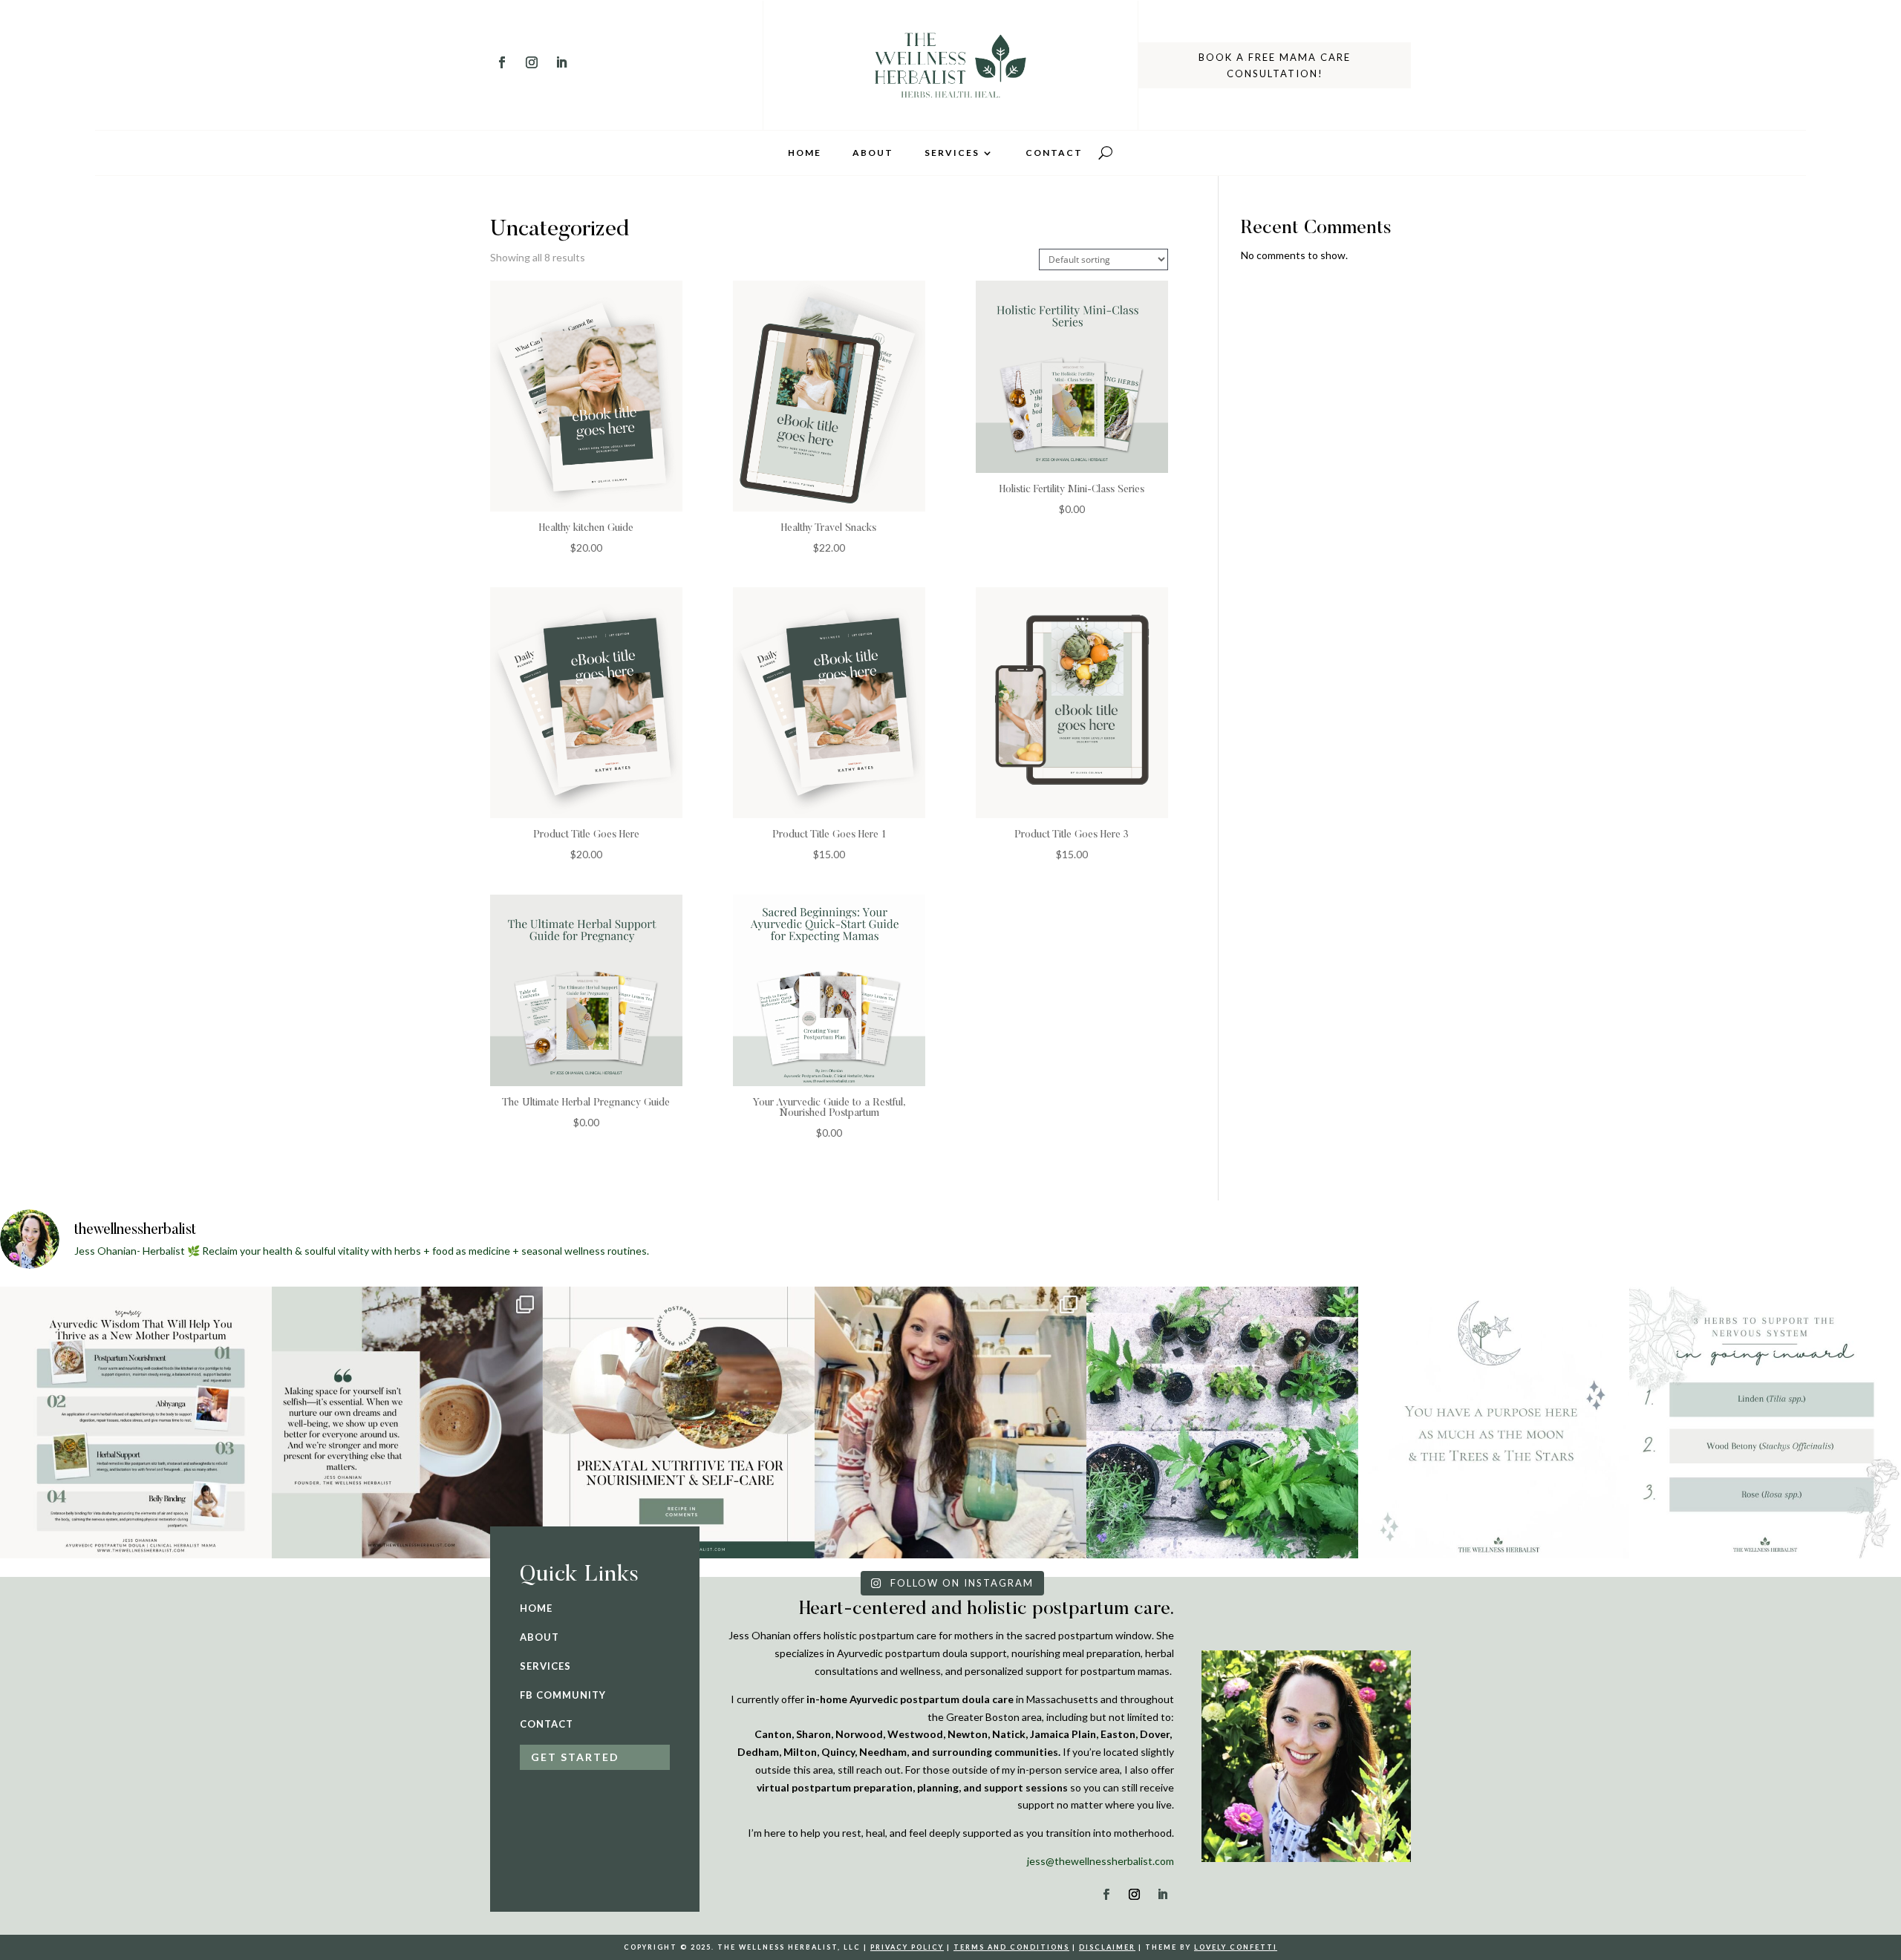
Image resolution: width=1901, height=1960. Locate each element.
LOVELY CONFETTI (1236, 1947)
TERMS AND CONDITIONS (1011, 1947)
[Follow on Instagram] (532, 62)
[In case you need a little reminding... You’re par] (1494, 1422)
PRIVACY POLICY (907, 1947)
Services (952, 153)
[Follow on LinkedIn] (561, 62)
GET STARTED (575, 1757)
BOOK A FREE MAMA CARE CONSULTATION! (1275, 65)
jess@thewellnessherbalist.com (1101, 1861)
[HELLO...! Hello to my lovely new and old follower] (950, 1422)
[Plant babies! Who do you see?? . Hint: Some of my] (1222, 1422)
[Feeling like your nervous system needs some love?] (1765, 1422)
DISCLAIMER (1107, 1947)
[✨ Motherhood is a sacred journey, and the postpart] (136, 1422)
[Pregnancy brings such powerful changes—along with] (679, 1422)
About (873, 153)
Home (805, 153)
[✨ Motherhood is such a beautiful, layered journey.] (408, 1422)
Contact (1054, 153)
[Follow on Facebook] (502, 62)
